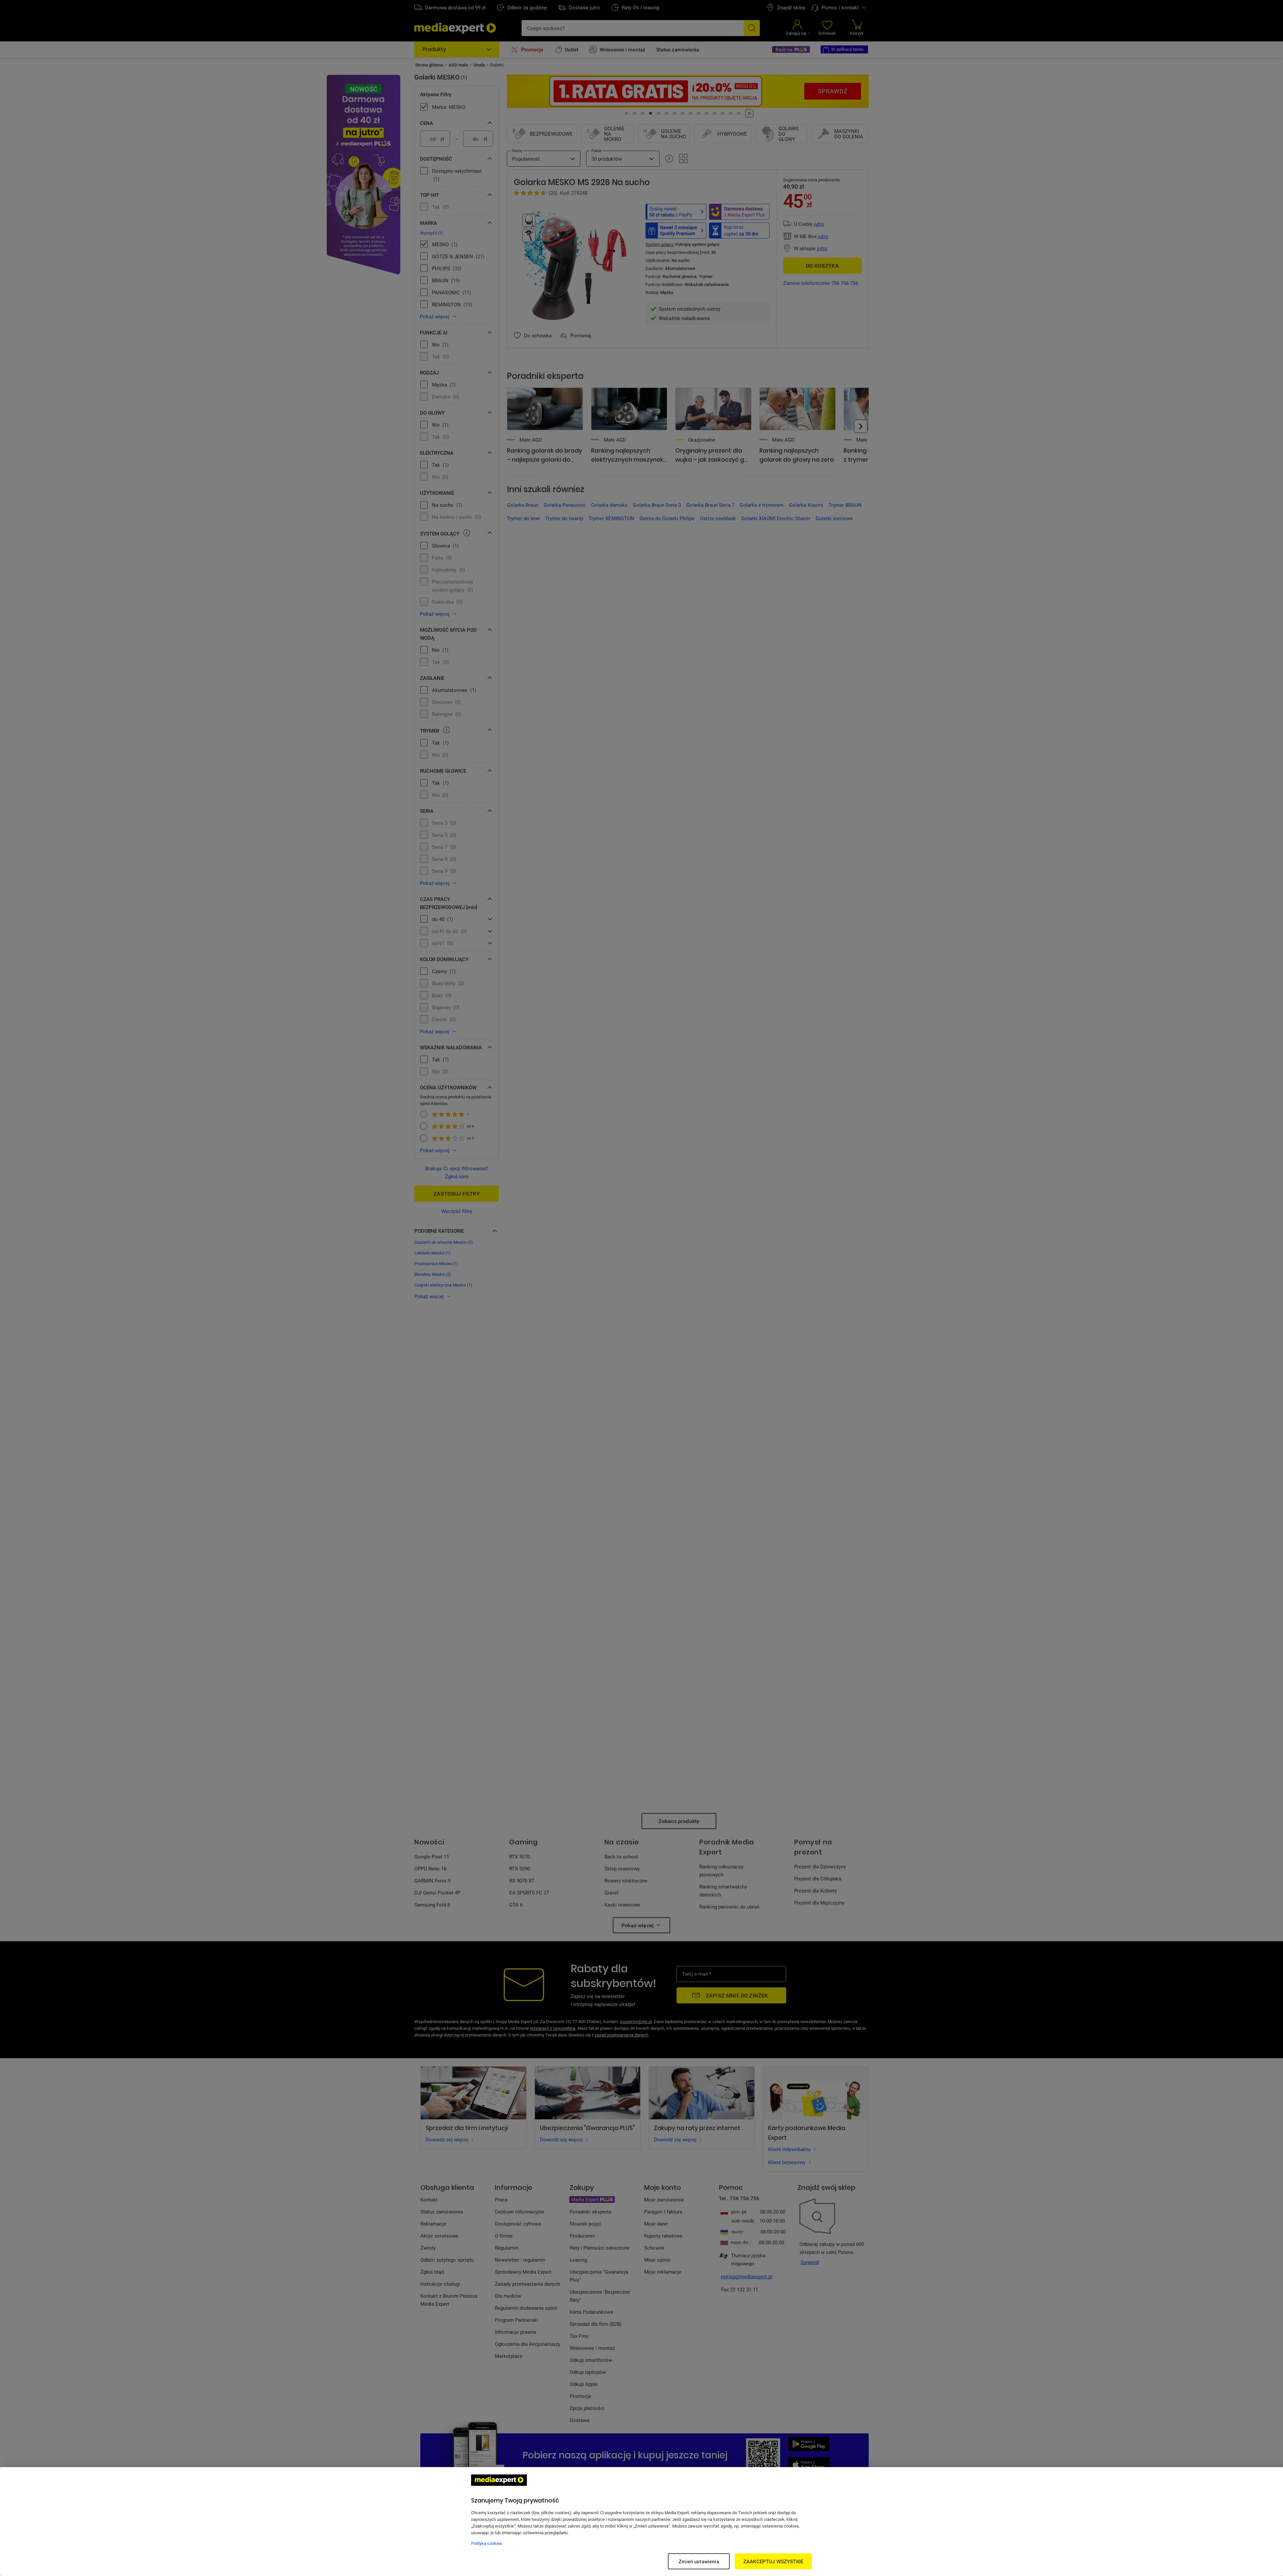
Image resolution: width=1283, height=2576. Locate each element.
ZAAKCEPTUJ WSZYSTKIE (773, 2561)
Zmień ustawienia (699, 2561)
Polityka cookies (487, 2543)
